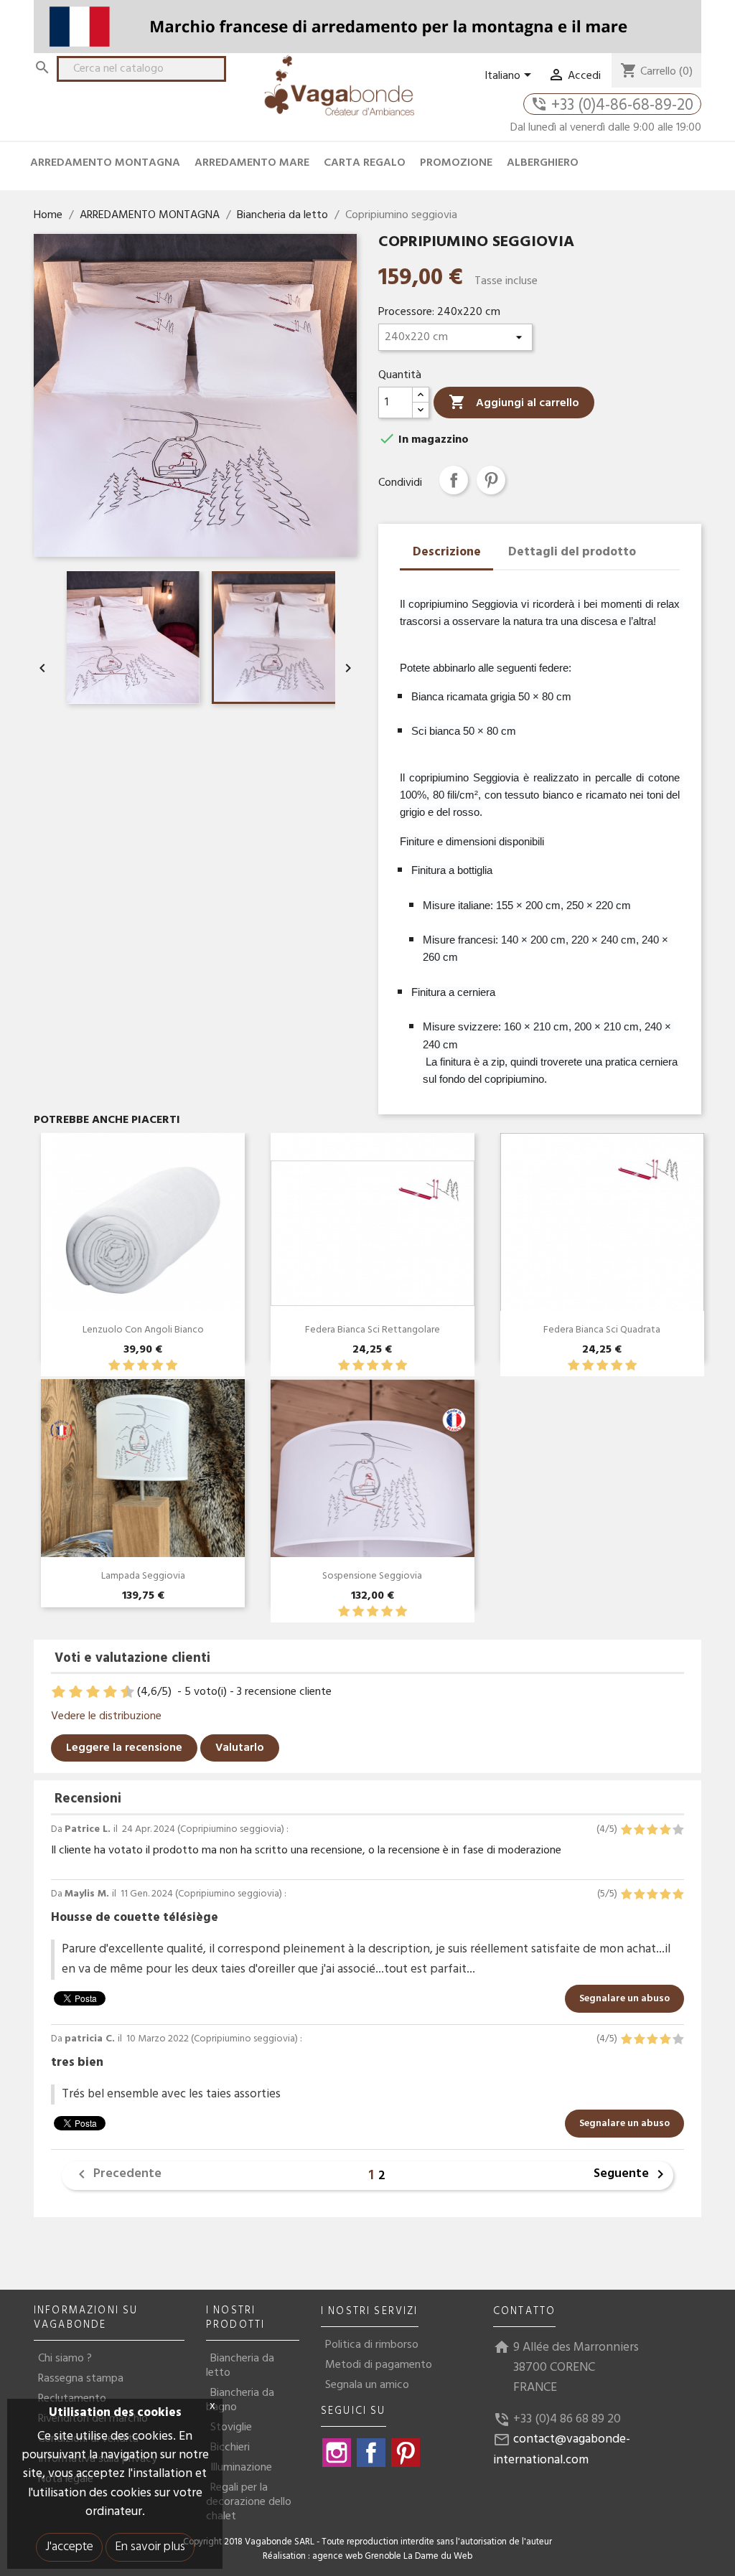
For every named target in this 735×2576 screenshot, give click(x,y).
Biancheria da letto (240, 2366)
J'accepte (69, 2547)
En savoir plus (150, 2547)
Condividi (454, 480)
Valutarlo (240, 1748)
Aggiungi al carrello (514, 403)
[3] (143, 1366)
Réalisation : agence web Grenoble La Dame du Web (367, 2557)
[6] (94, 1692)
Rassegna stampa (81, 2379)
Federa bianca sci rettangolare (373, 1330)
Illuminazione (241, 2468)
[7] (103, 1692)
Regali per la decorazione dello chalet (249, 2502)
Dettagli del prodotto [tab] (572, 552)
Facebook (371, 2453)
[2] (128, 1366)
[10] (129, 1692)
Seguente (631, 2175)
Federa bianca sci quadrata (602, 1330)
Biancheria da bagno (240, 2400)
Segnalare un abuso (624, 1999)
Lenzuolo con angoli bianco (143, 1330)
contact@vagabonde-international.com (562, 2449)
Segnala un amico (367, 2385)
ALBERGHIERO (543, 163)
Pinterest (491, 480)
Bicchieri (230, 2448)
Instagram (337, 2453)
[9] (120, 1692)
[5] (172, 1366)
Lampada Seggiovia (143, 1576)
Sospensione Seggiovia (372, 1576)
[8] (112, 1692)
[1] (114, 1366)
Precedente (117, 2175)
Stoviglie (231, 2427)
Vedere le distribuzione (106, 1716)
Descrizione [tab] (447, 552)
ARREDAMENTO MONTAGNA (105, 163)
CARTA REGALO (365, 163)
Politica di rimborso (372, 2345)
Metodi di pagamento (379, 2365)
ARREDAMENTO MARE (252, 163)
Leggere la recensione (124, 1748)
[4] (157, 1366)
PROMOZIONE (456, 163)
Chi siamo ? (65, 2359)
